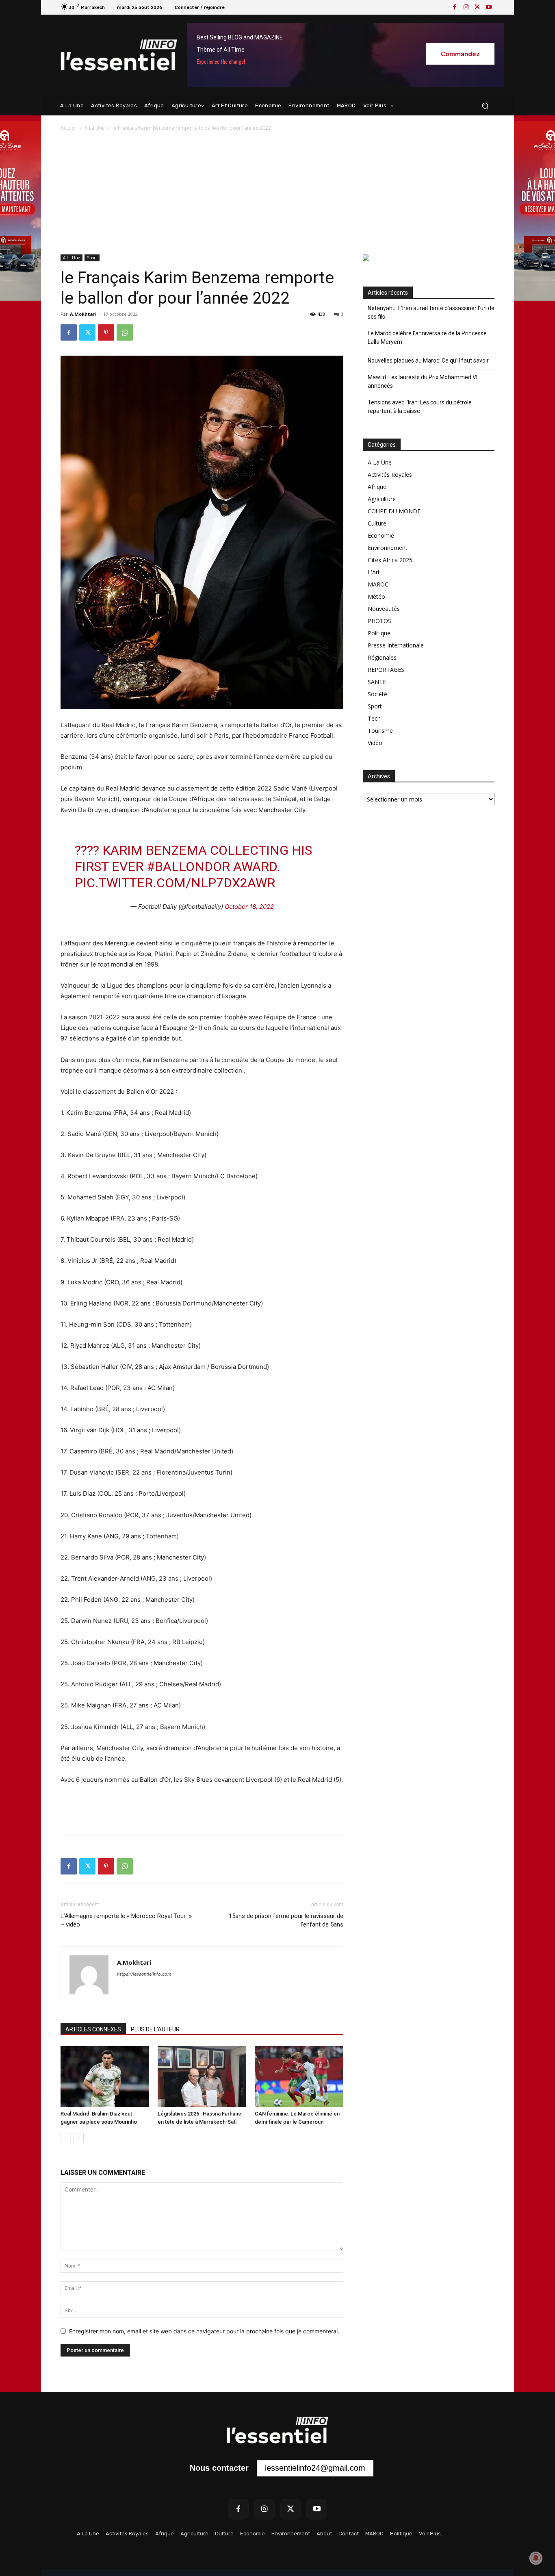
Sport (92, 258)
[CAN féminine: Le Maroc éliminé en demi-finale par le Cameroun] (299, 2076)
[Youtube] (489, 7)
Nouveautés (384, 609)
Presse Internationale (396, 645)
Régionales (382, 657)
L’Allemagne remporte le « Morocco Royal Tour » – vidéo (126, 1920)
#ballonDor (188, 867)
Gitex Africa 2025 (390, 560)
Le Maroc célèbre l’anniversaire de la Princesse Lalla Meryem (427, 338)
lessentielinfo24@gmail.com (315, 2468)
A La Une (95, 128)
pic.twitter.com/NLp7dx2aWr (175, 883)
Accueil (69, 128)
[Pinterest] (106, 332)
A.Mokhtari (83, 314)
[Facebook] (455, 7)
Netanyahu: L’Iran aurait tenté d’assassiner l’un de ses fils (431, 312)
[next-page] (79, 2138)
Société (377, 694)
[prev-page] (66, 2138)
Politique (379, 633)
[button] (485, 106)
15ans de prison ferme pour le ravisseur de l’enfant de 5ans (286, 1920)
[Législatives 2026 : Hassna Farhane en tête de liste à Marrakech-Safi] (202, 2076)
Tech (374, 718)
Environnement (388, 548)
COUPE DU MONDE (394, 511)
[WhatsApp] (125, 332)
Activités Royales (390, 475)
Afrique (377, 487)
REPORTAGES (386, 670)
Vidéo (375, 743)
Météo (376, 596)
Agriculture (382, 499)
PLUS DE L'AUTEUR (155, 2029)
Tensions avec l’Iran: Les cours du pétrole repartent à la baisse (420, 407)
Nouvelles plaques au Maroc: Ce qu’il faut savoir (428, 361)
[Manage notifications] (536, 2558)
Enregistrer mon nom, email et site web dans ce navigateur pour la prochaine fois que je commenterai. (204, 2331)
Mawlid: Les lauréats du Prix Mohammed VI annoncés (423, 381)
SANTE (377, 682)
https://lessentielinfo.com (144, 1974)
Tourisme (380, 731)
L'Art (374, 572)
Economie (381, 535)
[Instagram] (466, 7)
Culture (377, 523)
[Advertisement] (277, 193)
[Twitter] (477, 7)
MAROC (378, 584)
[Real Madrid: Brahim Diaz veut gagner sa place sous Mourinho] (105, 2076)
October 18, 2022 (249, 907)
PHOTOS (379, 621)
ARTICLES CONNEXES (93, 2029)
